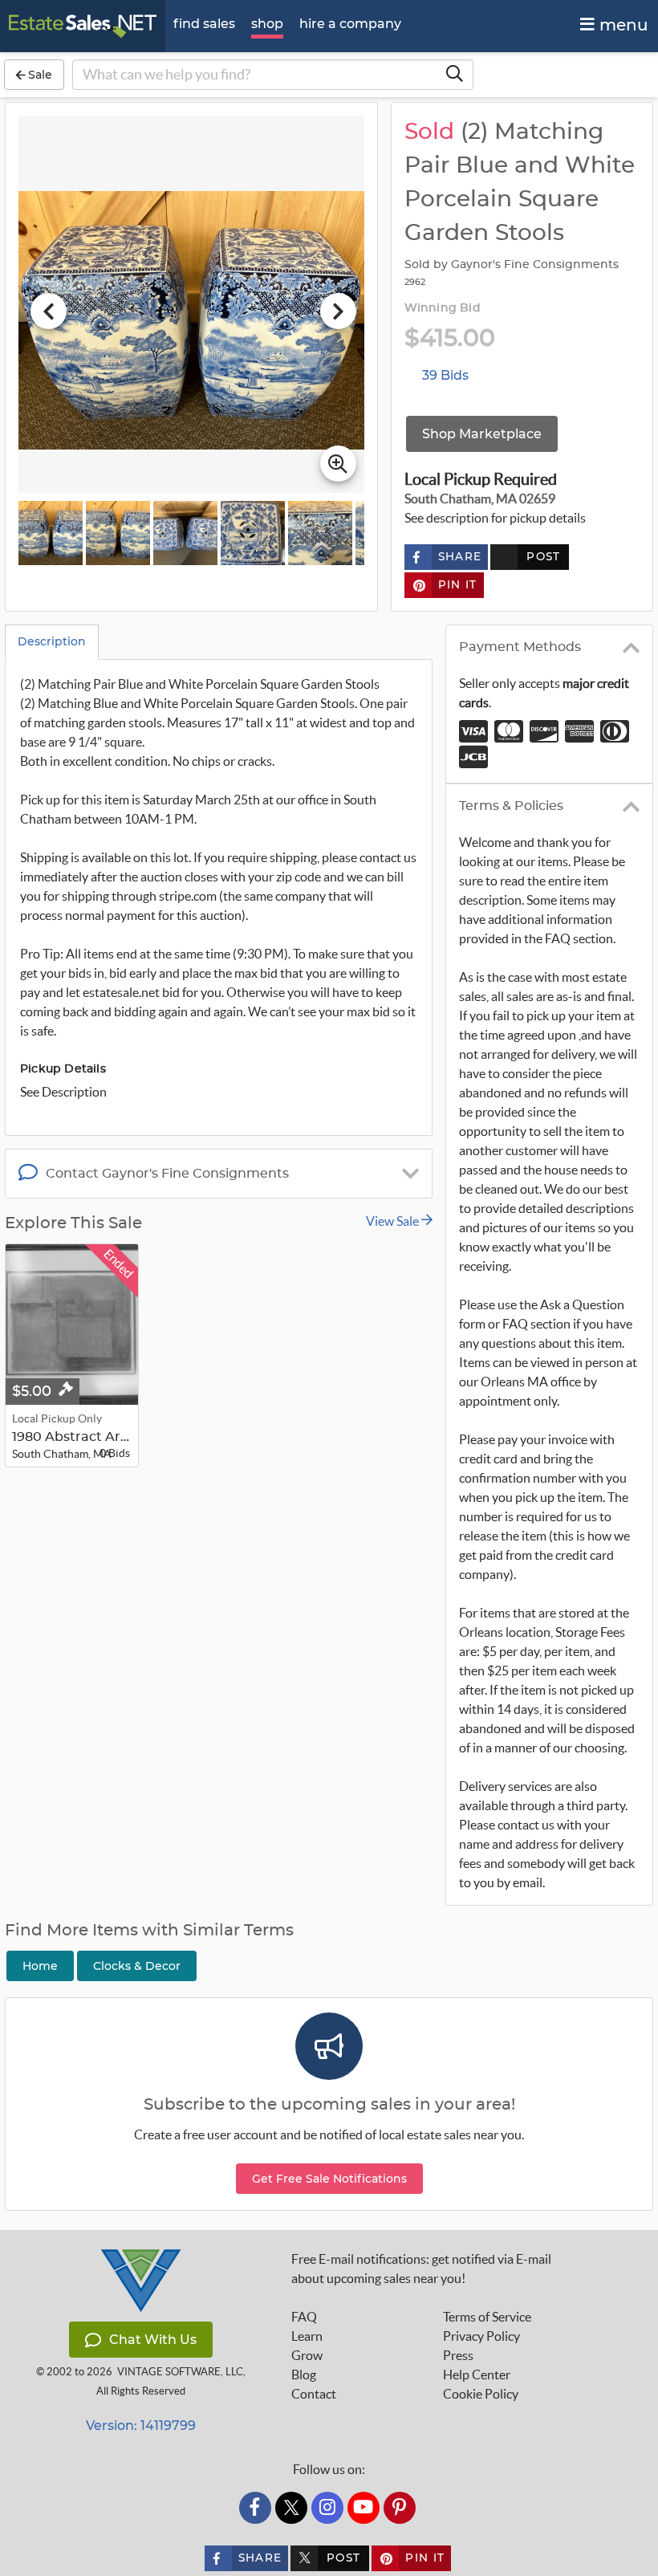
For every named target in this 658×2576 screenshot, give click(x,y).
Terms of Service (487, 2317)
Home (40, 1966)
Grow (307, 2355)
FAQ (304, 2317)
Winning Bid (443, 308)
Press (458, 2355)
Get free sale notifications (329, 2179)
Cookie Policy (481, 2394)
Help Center (477, 2375)
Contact (314, 2394)
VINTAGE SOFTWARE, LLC (180, 2372)
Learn (307, 2336)
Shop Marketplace (482, 434)
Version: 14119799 (141, 2425)
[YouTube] (364, 2508)
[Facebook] (255, 2508)
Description (52, 641)
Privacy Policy (481, 2336)
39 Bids (445, 375)
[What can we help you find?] (454, 75)
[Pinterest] (400, 2508)
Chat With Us (153, 2340)
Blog (304, 2375)
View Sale (394, 1221)
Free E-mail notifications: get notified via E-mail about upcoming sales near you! (421, 2269)
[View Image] (51, 533)
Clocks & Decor (137, 1966)
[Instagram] (327, 2508)
